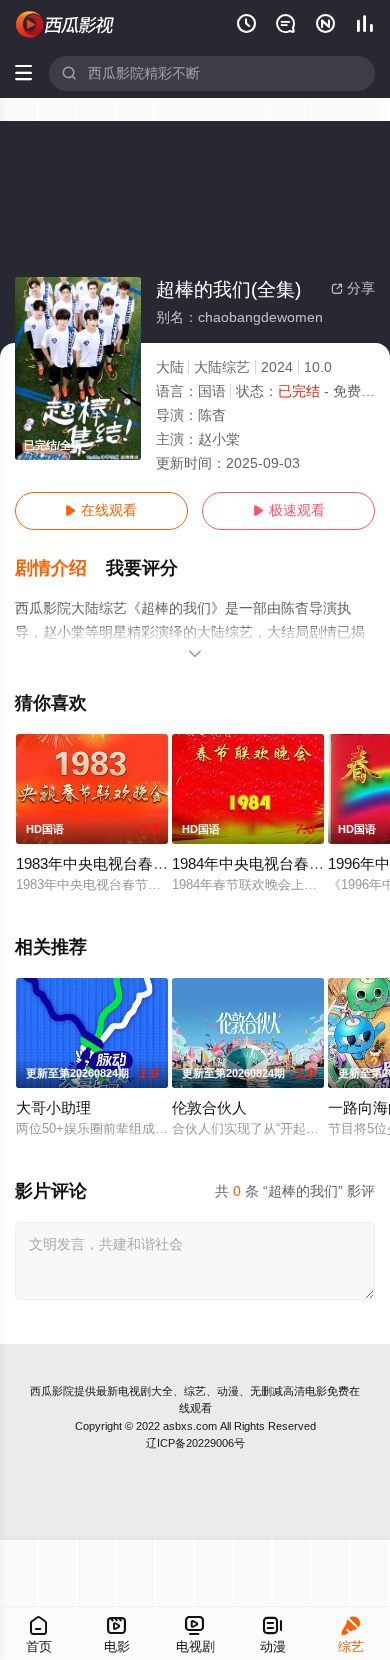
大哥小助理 (53, 1108)
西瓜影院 (52, 1391)
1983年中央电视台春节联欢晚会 (122, 864)
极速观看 (289, 510)
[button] (61, 568)
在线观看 (101, 510)
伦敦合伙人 (209, 1108)
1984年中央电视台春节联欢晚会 (278, 864)
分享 (353, 288)
